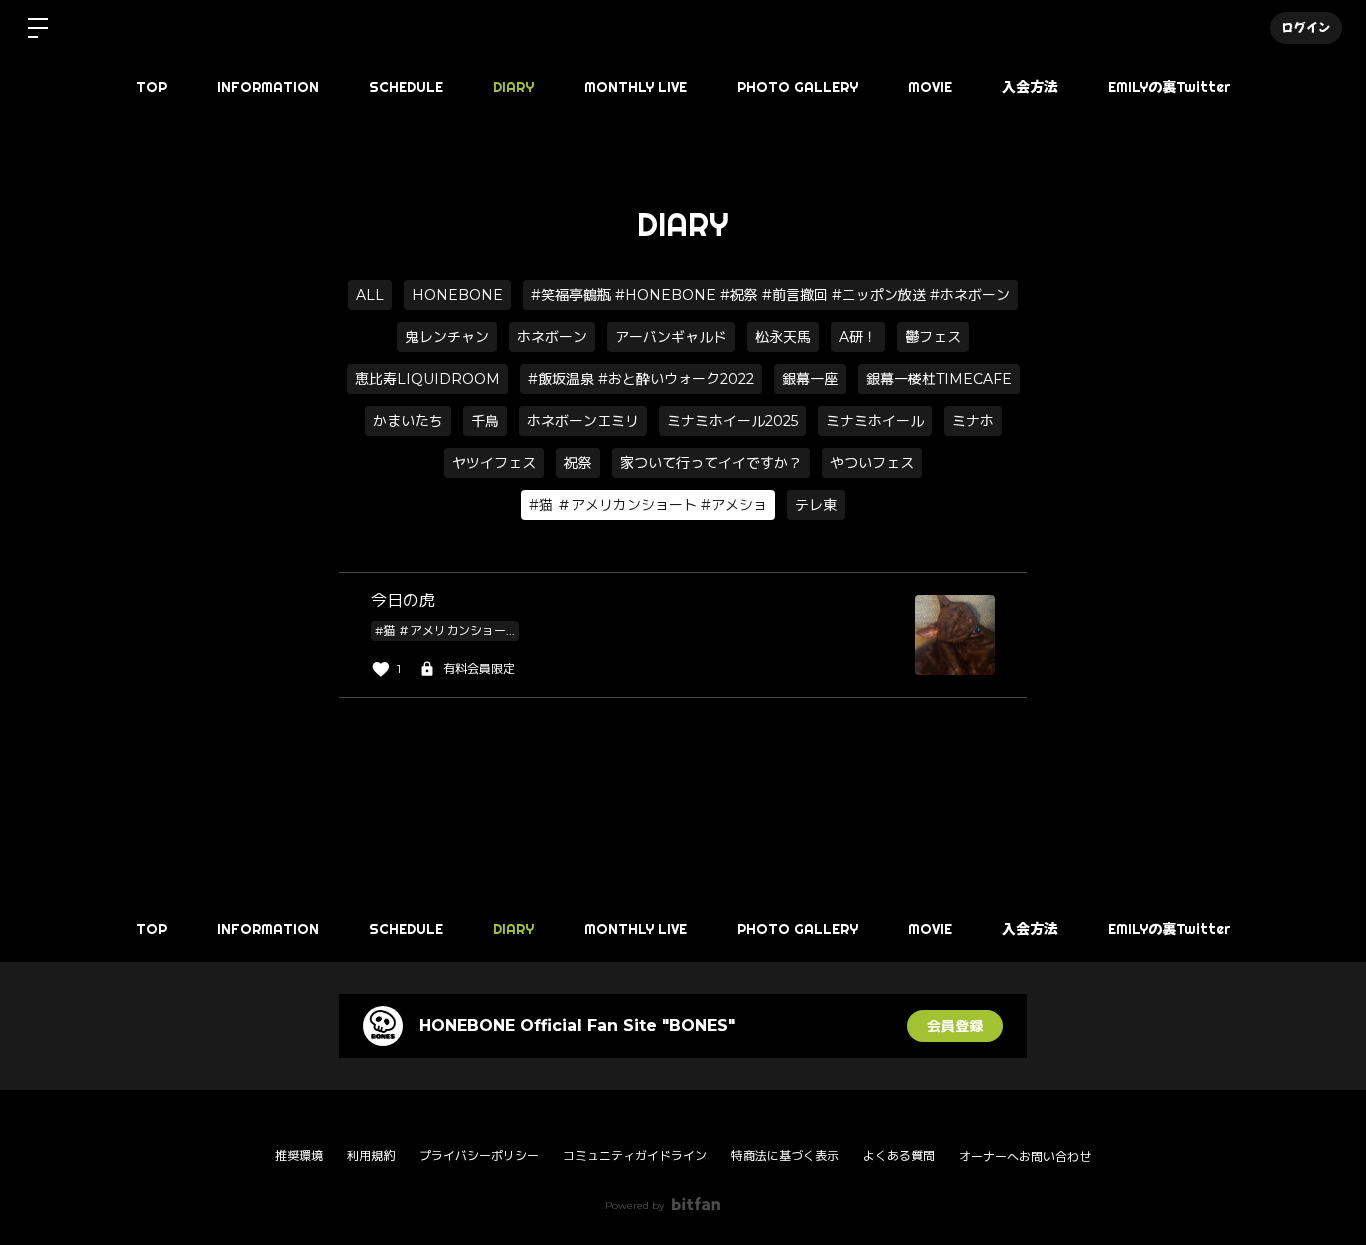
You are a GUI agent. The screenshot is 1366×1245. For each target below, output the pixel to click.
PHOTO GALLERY (797, 87)
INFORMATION (268, 87)
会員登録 (955, 1026)
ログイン (1306, 27)
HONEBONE (457, 295)
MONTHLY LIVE (635, 87)
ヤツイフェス (494, 463)
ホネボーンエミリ (583, 421)
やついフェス (872, 463)
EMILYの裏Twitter (1169, 87)
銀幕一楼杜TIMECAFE (939, 379)
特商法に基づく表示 (785, 1155)
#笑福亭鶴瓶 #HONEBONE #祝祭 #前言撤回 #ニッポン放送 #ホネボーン (770, 295)
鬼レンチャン (447, 337)
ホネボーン (552, 337)
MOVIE (930, 87)
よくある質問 (899, 1155)
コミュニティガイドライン (635, 1155)
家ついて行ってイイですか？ (711, 463)
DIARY (513, 87)
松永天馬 (783, 337)
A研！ (858, 337)
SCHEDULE (406, 87)
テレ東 (816, 505)
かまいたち (408, 421)
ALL (370, 295)
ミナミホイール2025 (732, 421)
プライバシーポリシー (479, 1155)
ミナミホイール (875, 421)
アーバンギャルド (671, 337)
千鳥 (485, 421)
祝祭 (578, 463)
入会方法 (1030, 87)
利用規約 (371, 1155)
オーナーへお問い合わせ (1025, 1157)
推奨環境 (299, 1155)
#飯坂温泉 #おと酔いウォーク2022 (641, 379)
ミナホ (973, 421)
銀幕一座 (810, 379)
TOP (151, 87)
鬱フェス (933, 337)
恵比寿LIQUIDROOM (427, 379)
